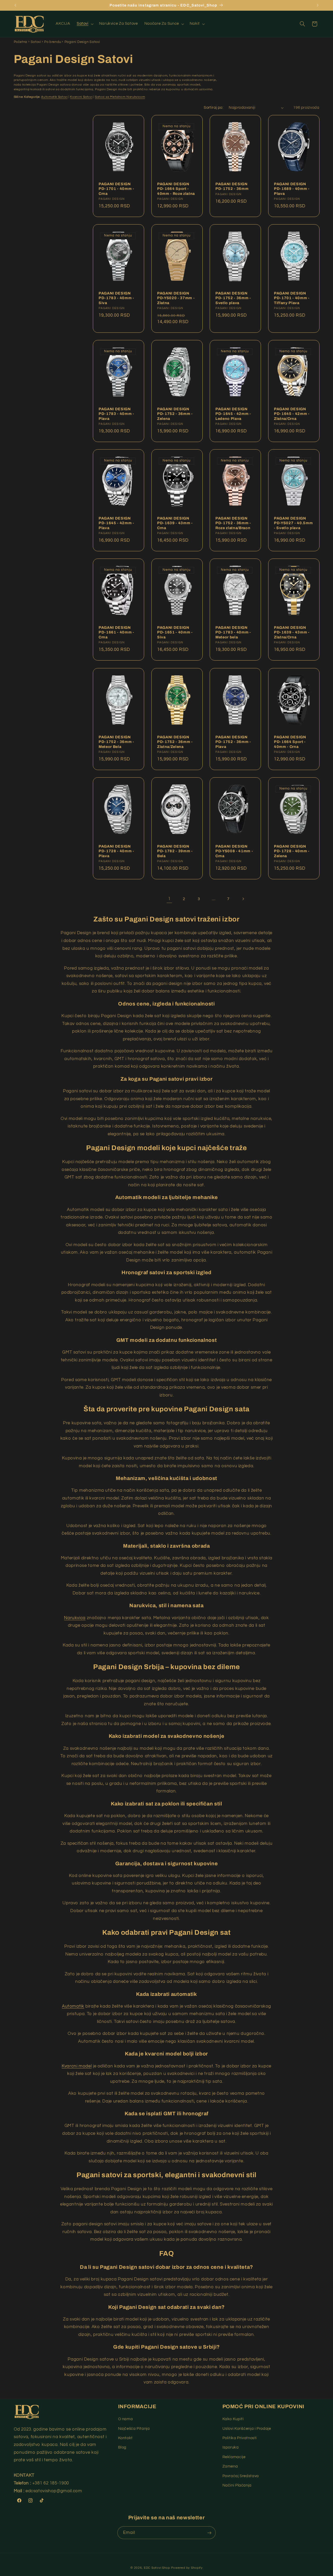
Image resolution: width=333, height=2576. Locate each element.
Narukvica (75, 1618)
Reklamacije (234, 2457)
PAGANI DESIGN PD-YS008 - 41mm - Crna (234, 851)
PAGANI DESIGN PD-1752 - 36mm (232, 186)
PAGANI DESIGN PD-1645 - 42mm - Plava (116, 523)
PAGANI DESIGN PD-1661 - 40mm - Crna (116, 632)
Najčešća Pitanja (134, 2429)
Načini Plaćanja (237, 2485)
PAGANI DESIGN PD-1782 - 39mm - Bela (175, 851)
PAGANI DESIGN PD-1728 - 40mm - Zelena (292, 851)
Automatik (73, 2006)
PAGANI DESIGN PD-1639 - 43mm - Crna (175, 523)
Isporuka (231, 2447)
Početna (21, 42)
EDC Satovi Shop (157, 2568)
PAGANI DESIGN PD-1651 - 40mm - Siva (175, 632)
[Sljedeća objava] (318, 5)
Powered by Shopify (187, 2568)
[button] (85, 24)
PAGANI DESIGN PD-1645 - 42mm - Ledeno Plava (233, 414)
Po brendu (53, 42)
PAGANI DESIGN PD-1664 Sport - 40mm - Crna (290, 742)
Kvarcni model (77, 2066)
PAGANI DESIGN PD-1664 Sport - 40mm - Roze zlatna (176, 188)
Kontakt (125, 2438)
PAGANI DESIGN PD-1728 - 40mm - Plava (116, 851)
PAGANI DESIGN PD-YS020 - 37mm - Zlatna (176, 298)
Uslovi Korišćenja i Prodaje (247, 2429)
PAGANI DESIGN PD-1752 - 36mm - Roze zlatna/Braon (233, 523)
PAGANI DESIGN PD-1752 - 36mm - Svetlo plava (233, 298)
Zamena (230, 2466)
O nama (126, 2419)
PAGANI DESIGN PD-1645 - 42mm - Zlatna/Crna (292, 414)
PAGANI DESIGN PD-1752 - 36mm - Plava (233, 742)
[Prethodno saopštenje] (15, 5)
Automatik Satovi (54, 97)
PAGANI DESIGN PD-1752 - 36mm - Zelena (175, 414)
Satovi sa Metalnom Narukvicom (120, 97)
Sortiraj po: (213, 108)
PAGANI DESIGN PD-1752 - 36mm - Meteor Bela (116, 742)
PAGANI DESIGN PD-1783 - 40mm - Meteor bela (233, 632)
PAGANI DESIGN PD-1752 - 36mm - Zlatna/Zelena (175, 742)
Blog (122, 2447)
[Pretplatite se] (209, 2533)
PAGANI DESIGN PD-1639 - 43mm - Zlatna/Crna (292, 632)
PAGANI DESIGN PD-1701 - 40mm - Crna (116, 188)
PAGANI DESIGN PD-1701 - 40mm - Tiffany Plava (292, 298)
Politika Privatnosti (240, 2438)
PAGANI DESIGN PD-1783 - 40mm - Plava (116, 414)
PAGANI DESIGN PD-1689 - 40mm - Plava (292, 188)
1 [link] (169, 899)
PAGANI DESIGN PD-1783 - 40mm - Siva (116, 298)
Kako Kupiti (233, 2419)
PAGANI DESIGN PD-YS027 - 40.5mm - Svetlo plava (293, 523)
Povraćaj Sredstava (241, 2476)
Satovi (36, 42)
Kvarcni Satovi (81, 97)
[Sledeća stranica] (243, 899)
